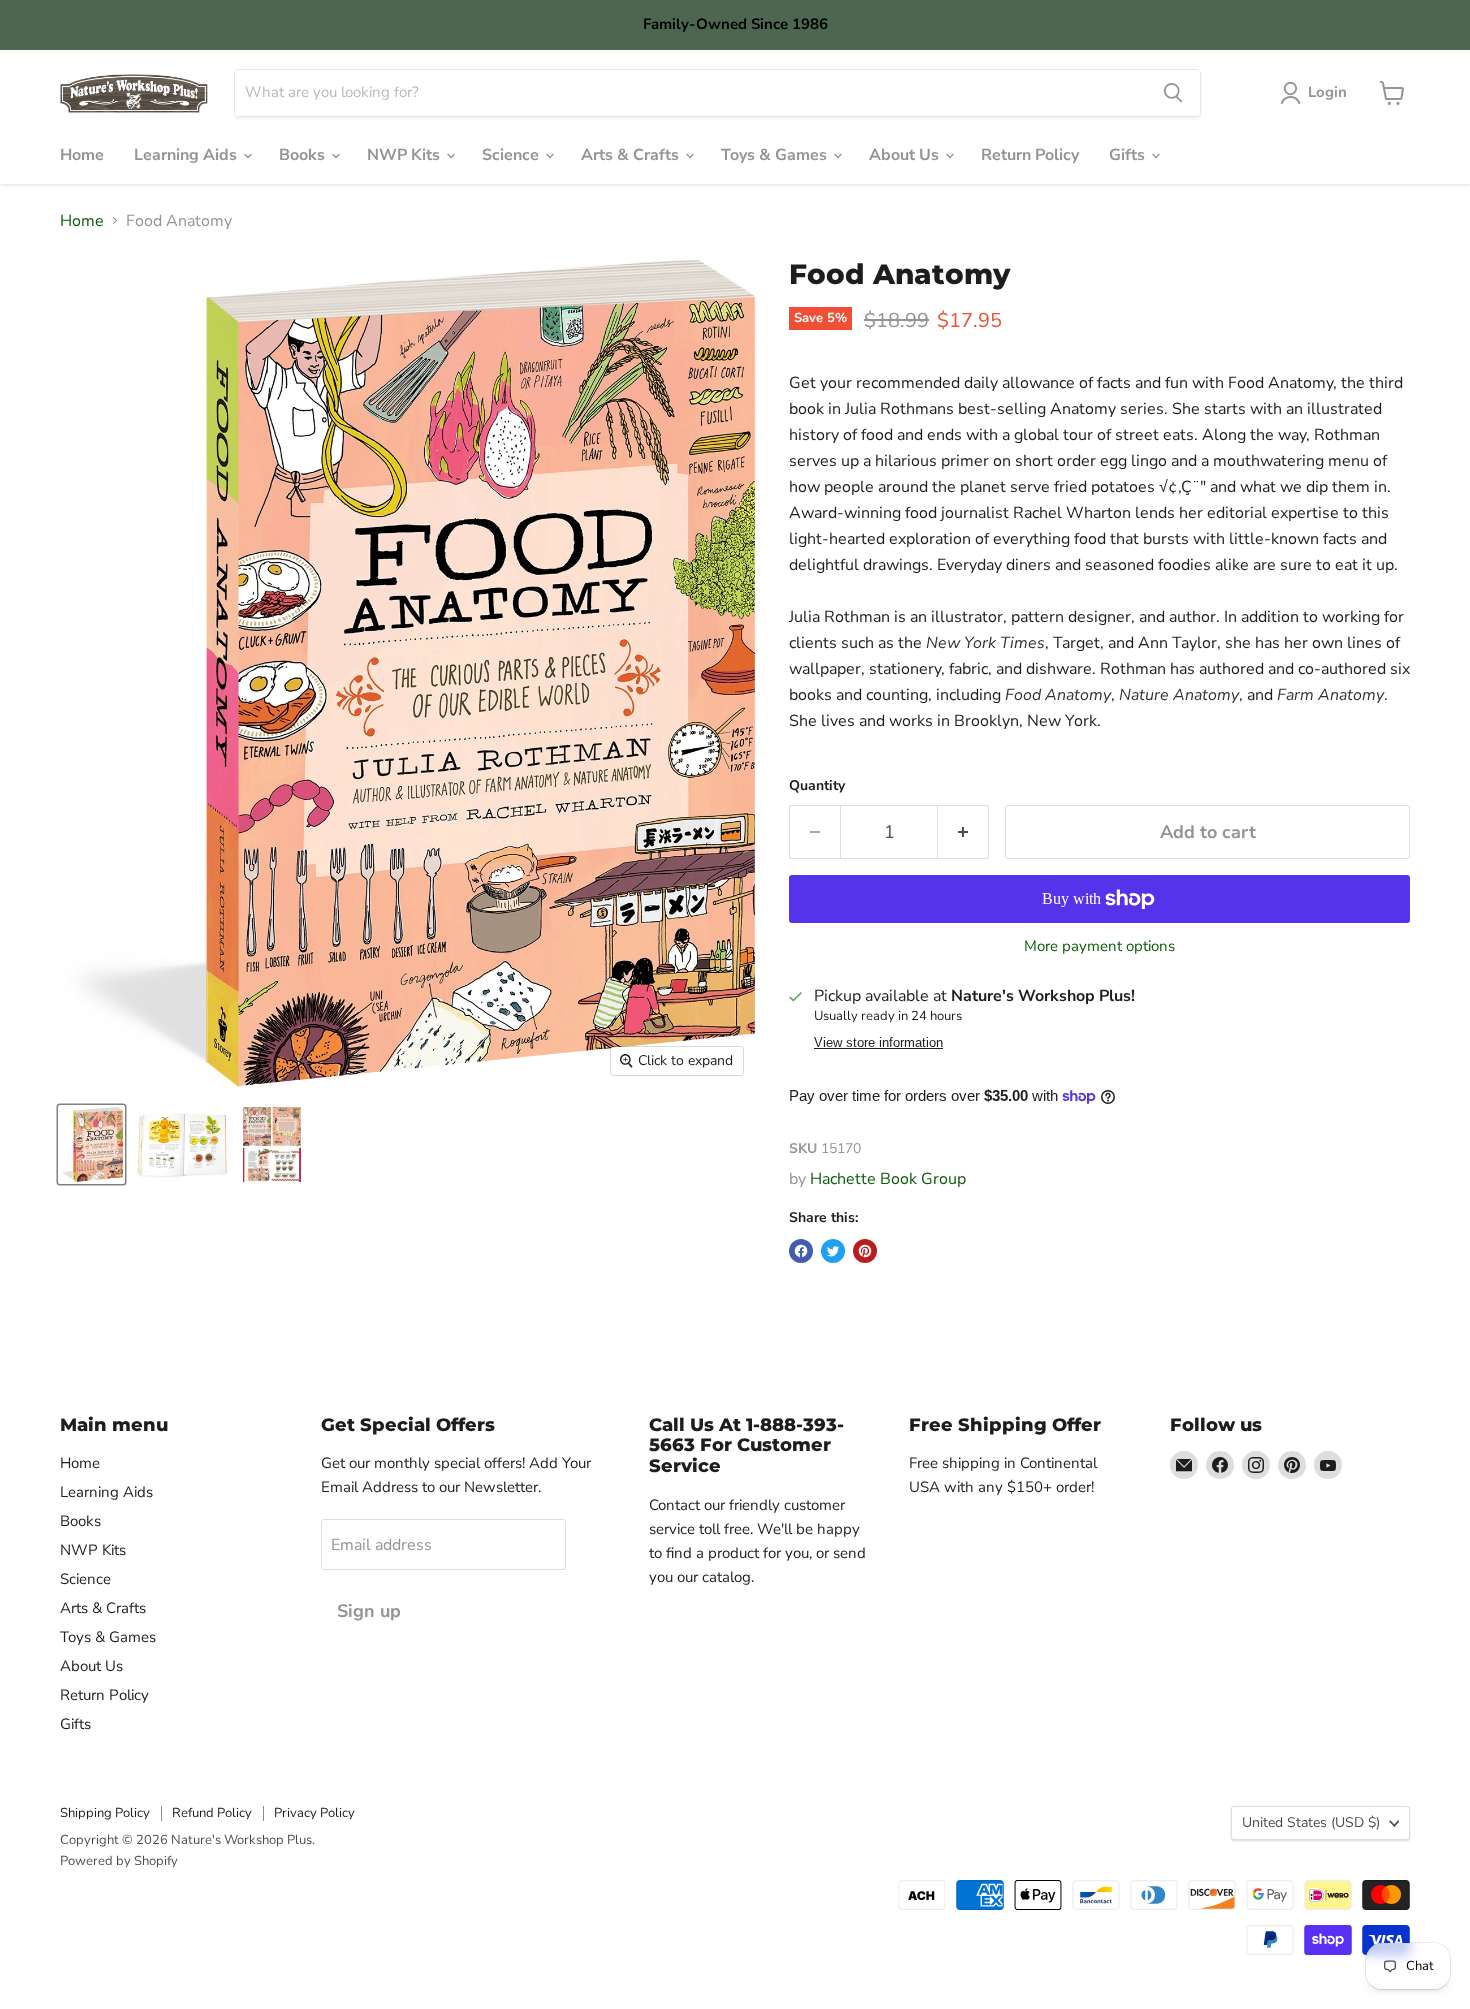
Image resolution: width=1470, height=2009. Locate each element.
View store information (878, 1043)
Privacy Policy (314, 1813)
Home (82, 155)
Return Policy (1030, 155)
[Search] (1173, 93)
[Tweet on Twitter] (833, 1251)
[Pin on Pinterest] (865, 1251)
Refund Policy (212, 1813)
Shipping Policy (105, 1813)
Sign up (369, 1611)
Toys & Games (776, 155)
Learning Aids (187, 155)
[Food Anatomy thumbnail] (91, 1144)
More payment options (1099, 946)
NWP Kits (405, 155)
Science (512, 155)
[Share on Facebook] (801, 1251)
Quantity (817, 786)
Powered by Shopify (119, 1861)
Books (304, 155)
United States (1311, 1822)
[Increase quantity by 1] (963, 832)
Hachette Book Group (888, 1179)
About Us (906, 155)
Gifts (1129, 155)
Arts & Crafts (632, 155)
